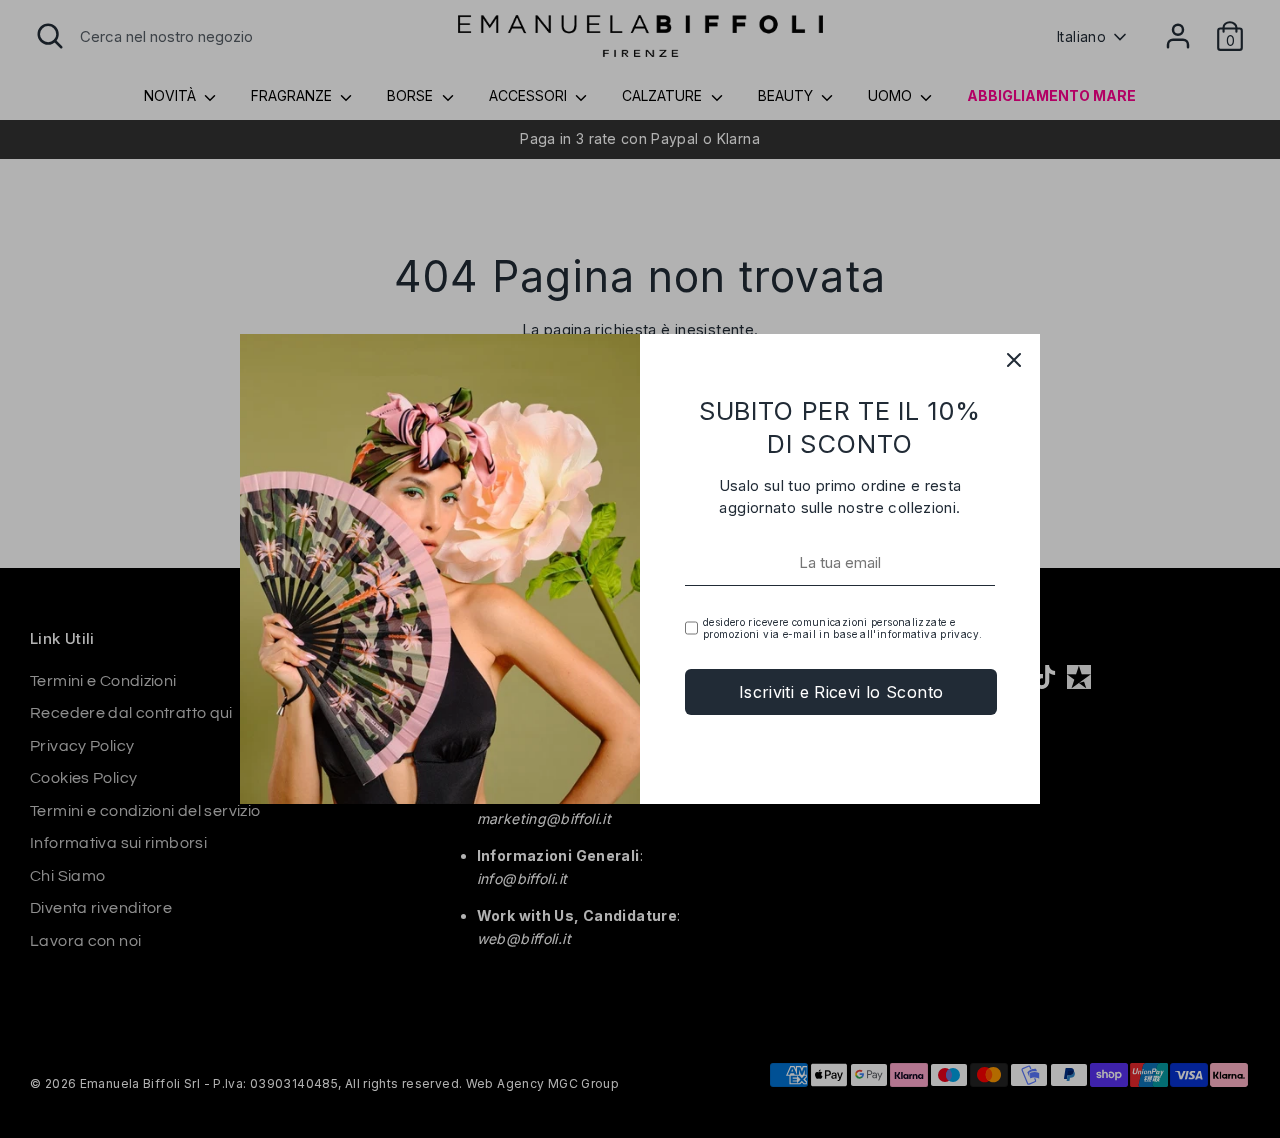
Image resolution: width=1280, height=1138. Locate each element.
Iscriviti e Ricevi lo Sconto (841, 692)
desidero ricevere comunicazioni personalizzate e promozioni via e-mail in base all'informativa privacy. (842, 628)
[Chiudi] (1014, 360)
